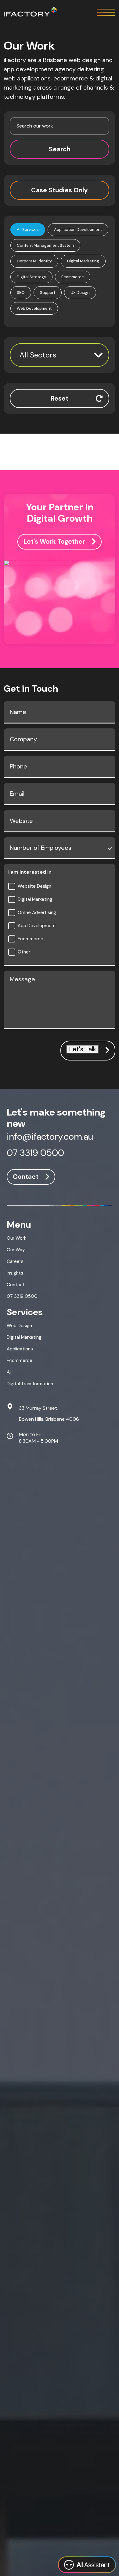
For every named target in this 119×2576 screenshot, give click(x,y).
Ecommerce (31, 939)
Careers (15, 1261)
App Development (37, 926)
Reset (60, 398)
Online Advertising (37, 912)
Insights (15, 1273)
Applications (20, 1349)
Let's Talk (83, 1049)
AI (9, 1372)
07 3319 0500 (35, 1153)
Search (60, 149)
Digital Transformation (30, 1384)
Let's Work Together (54, 542)
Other (24, 952)
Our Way (16, 1250)
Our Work (16, 1238)
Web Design (19, 1326)
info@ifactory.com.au (50, 1137)
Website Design (34, 886)
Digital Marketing (35, 899)
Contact (26, 1177)
